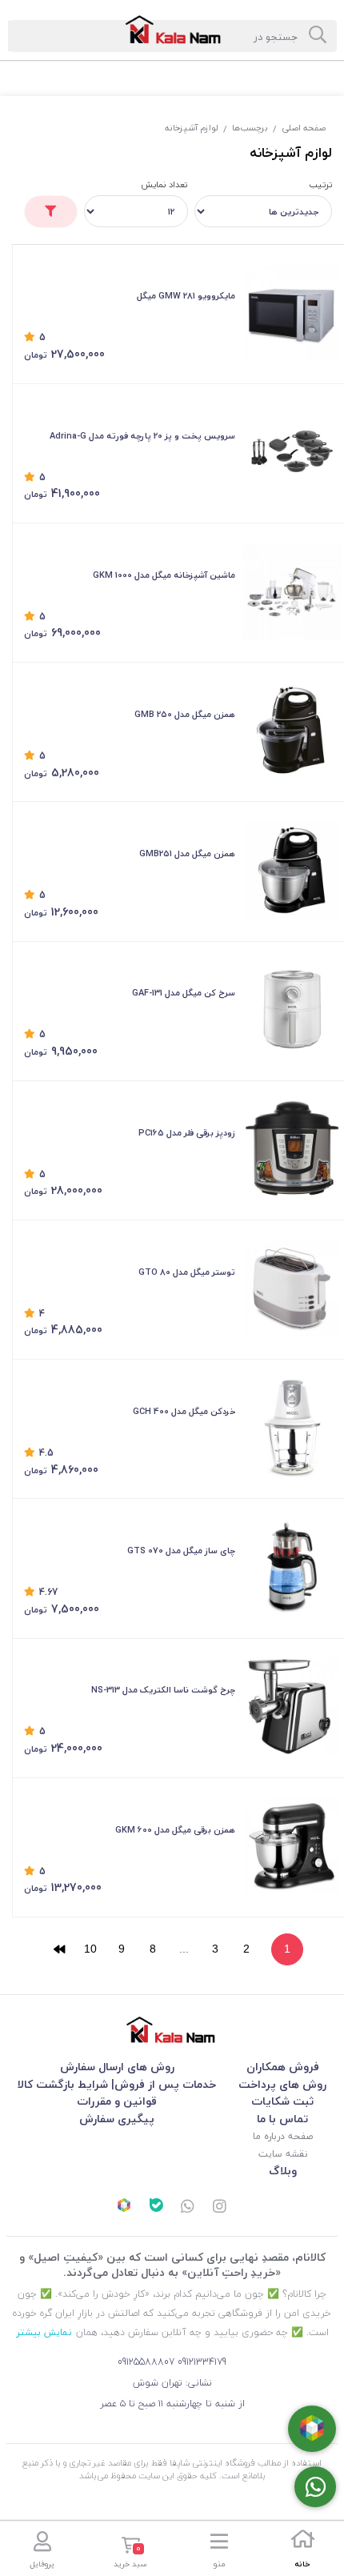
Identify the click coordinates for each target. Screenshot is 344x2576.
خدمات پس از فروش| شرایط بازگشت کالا (117, 2084)
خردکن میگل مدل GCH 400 (184, 1411)
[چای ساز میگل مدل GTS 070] (292, 1567)
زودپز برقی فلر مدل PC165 (187, 1133)
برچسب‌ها (250, 128)
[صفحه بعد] (59, 1949)
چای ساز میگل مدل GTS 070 (181, 1550)
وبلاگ (283, 2171)
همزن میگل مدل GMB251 (187, 853)
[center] (318, 36)
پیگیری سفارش (117, 2119)
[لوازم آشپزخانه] (172, 2030)
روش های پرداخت (282, 2084)
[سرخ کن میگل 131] (292, 1009)
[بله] (156, 2207)
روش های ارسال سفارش (117, 2067)
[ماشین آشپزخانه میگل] (292, 591)
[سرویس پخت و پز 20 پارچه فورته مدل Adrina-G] (292, 451)
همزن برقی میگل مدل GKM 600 (175, 1830)
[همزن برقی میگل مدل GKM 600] (292, 1845)
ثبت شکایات (282, 2101)
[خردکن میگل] (292, 1428)
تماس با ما (282, 2119)
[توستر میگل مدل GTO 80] (292, 1288)
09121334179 (202, 2362)
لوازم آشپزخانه (192, 128)
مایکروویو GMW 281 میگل (186, 296)
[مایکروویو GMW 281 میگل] (292, 312)
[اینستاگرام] (220, 2208)
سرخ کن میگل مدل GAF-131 (184, 993)
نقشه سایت (283, 2154)
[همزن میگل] (292, 731)
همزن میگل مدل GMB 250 (185, 714)
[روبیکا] (124, 2207)
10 (90, 1949)
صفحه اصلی (304, 128)
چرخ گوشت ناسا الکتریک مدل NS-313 (163, 1690)
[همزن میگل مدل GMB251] (292, 870)
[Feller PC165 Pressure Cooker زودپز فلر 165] (292, 1148)
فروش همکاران (283, 2067)
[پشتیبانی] (188, 2208)
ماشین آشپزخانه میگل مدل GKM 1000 (164, 575)
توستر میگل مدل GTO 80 (187, 1272)
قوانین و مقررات (117, 2101)
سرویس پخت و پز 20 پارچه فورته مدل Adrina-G (142, 436)
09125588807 (146, 2362)
